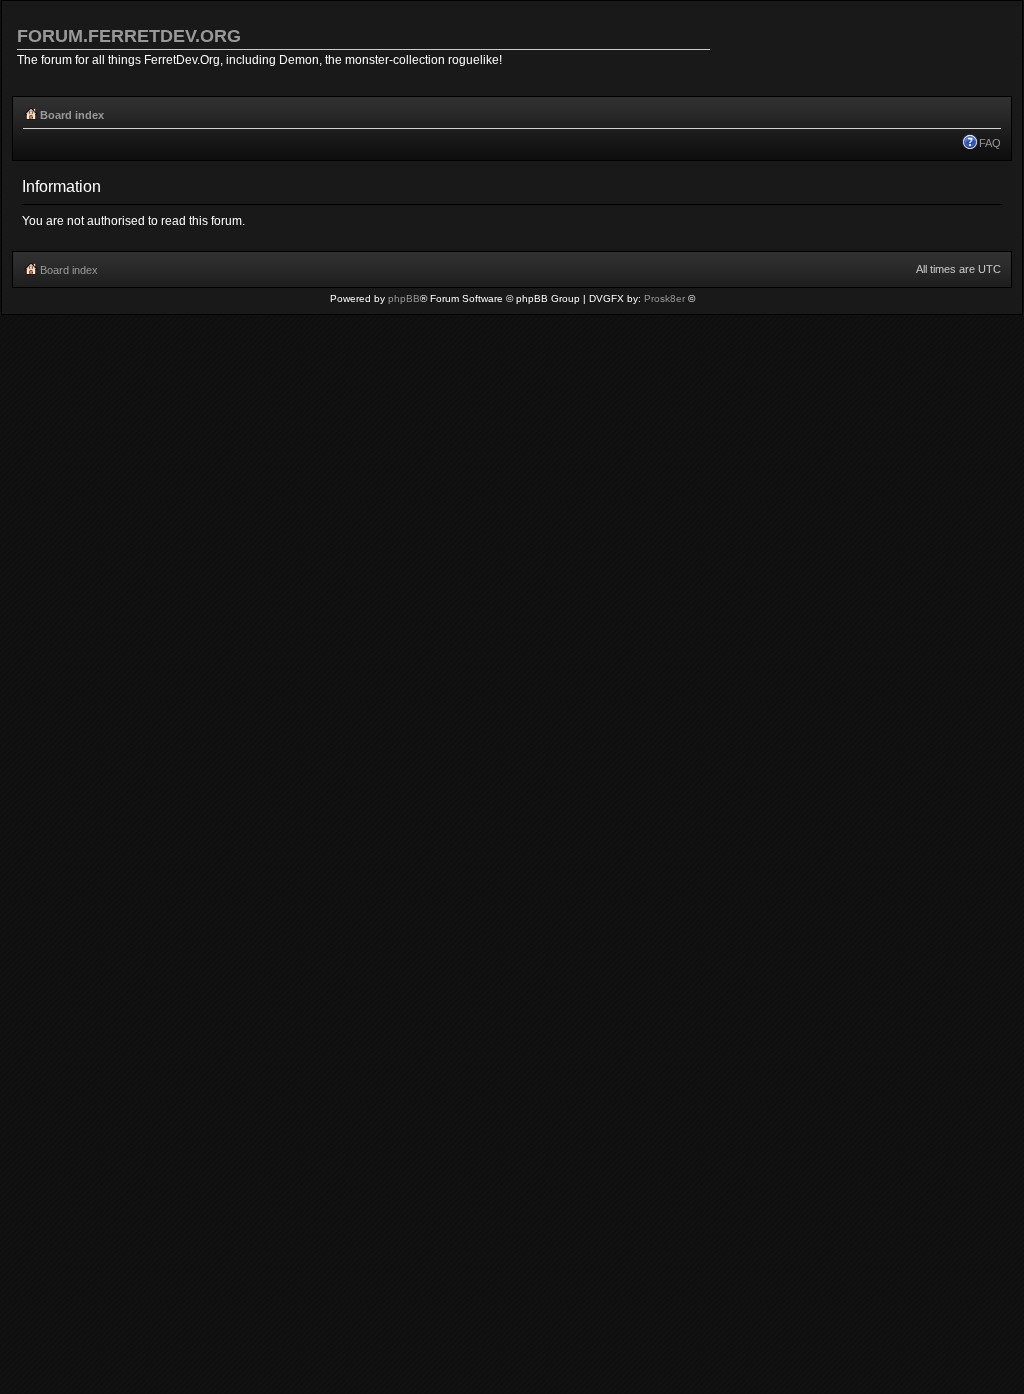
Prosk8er (664, 298)
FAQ (990, 143)
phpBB (404, 298)
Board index (72, 115)
